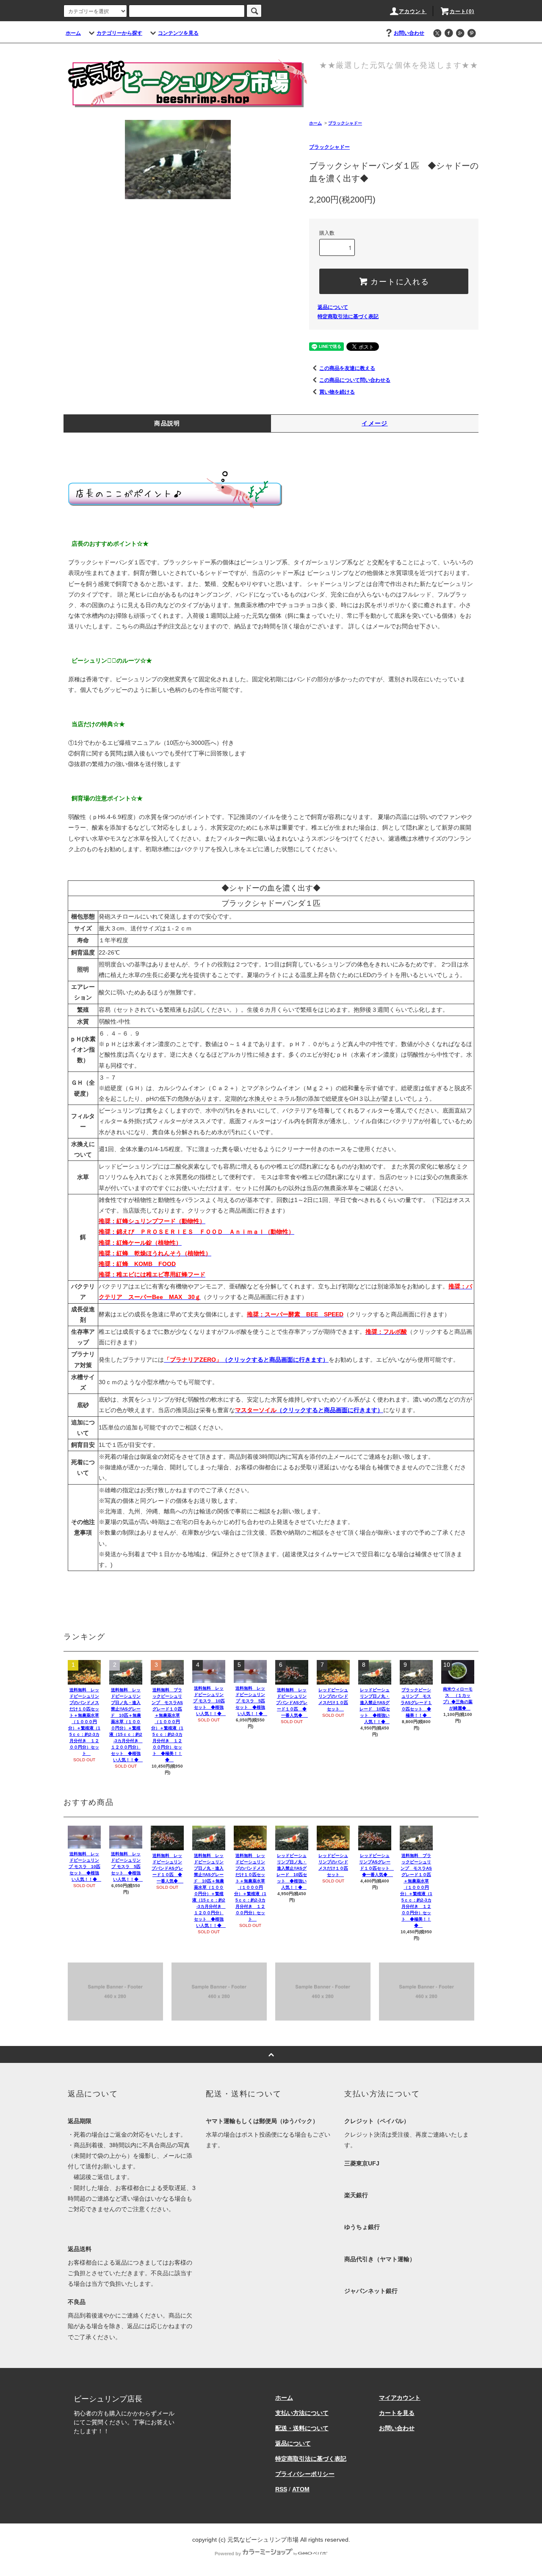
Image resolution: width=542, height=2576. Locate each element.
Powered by (228, 2554)
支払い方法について (302, 2413)
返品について (333, 307)
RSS (281, 2489)
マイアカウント (400, 2398)
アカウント (413, 11)
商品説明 (167, 423)
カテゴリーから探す (119, 33)
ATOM (301, 2489)
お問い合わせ (409, 33)
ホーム (73, 33)
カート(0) (462, 11)
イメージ (375, 423)
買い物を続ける (337, 392)
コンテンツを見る (178, 33)
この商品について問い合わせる (355, 380)
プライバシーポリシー (305, 2474)
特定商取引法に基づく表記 (348, 316)
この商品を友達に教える (347, 368)
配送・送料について (302, 2428)
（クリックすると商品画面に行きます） (246, 1360)
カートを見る (397, 2413)
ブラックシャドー (345, 123)
